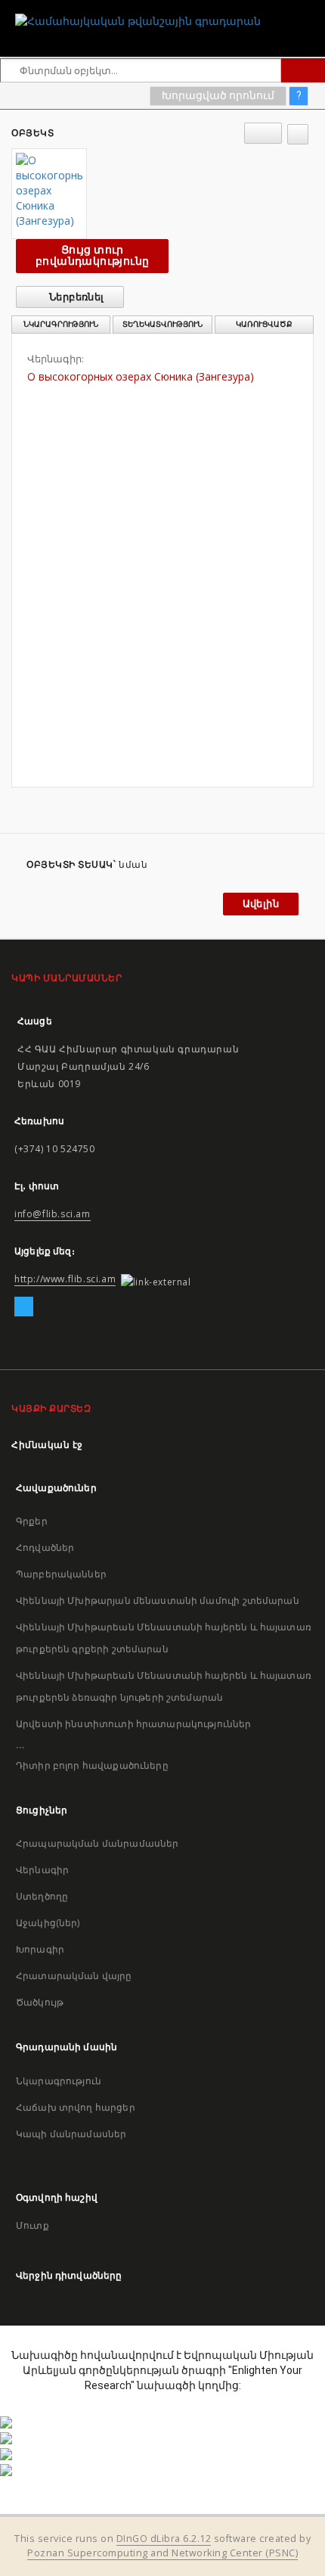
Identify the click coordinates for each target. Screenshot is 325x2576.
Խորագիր (40, 1949)
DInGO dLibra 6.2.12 (164, 2539)
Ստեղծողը (42, 1896)
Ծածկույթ (40, 2002)
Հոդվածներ (45, 1547)
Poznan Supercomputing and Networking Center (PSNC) (162, 2553)
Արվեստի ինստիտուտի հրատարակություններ (134, 1724)
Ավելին (261, 904)
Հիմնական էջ (47, 1445)
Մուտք (32, 2225)
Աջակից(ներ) (48, 1923)
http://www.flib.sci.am (65, 1279)
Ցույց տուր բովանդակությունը (92, 255)
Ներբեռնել (76, 297)
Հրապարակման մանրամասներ (97, 1843)
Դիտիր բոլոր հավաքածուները (92, 1765)
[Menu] (308, 12)
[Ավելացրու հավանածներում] (298, 134)
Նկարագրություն (59, 2081)
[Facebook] (24, 1307)
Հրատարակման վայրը (74, 1976)
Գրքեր (32, 1521)
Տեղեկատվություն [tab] (162, 324)
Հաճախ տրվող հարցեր (76, 2107)
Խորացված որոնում (218, 95)
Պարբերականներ (61, 1574)
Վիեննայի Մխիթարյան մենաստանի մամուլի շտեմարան (158, 1600)
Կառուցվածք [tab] (264, 324)
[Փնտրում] (303, 70)
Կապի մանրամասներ (71, 2134)
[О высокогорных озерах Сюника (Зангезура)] (49, 191)
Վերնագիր (42, 1870)
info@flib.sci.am (53, 1214)
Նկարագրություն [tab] (61, 324)
